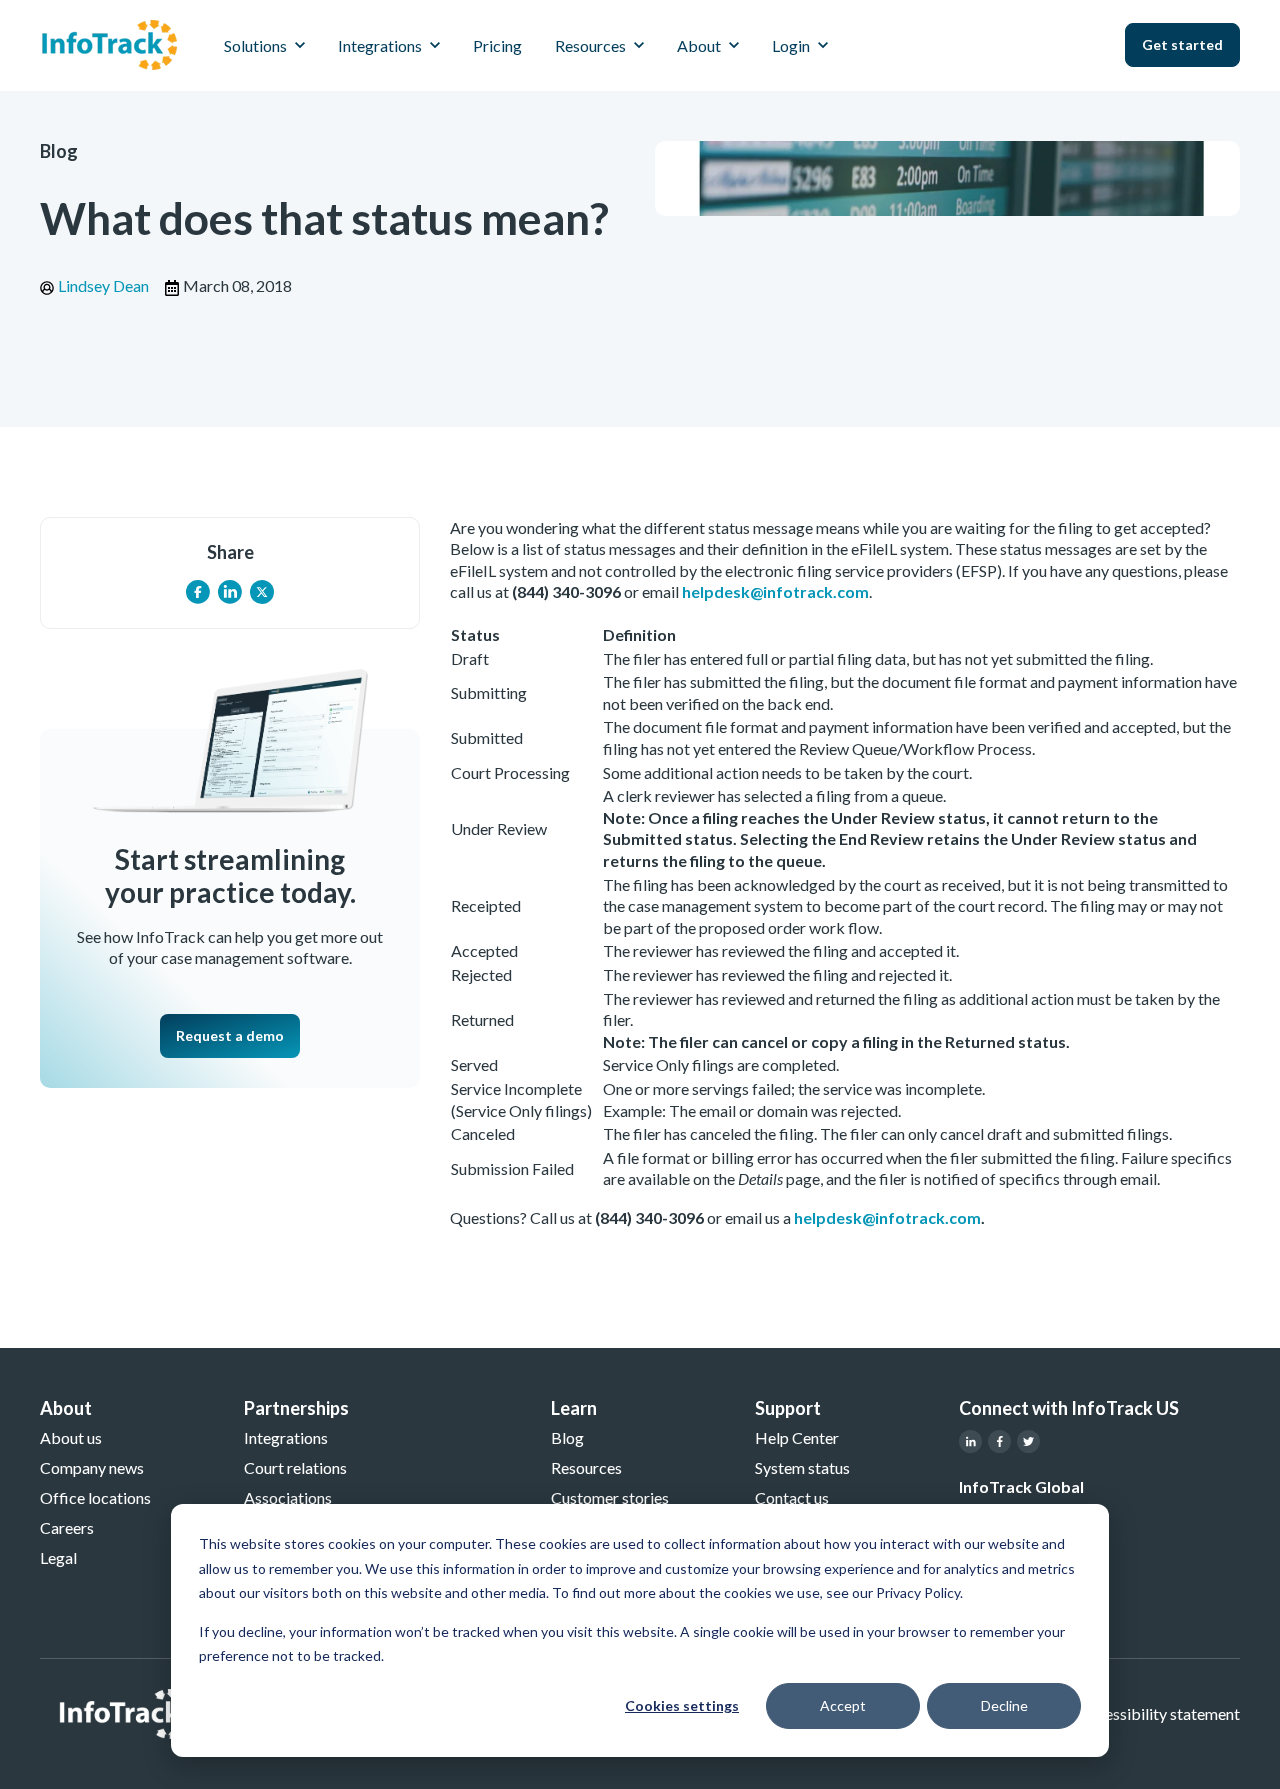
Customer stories (610, 1497)
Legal (58, 1557)
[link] (109, 42)
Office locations (95, 1497)
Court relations (295, 1467)
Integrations (286, 1437)
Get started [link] (1182, 44)
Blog (59, 151)
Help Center (797, 1437)
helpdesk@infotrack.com (775, 591)
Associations (288, 1497)
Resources (586, 1467)
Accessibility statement (1159, 1713)
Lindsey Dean (103, 285)
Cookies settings (682, 1705)
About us (71, 1437)
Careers (67, 1527)
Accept (843, 1705)
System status (802, 1467)
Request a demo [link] (230, 1035)
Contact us (792, 1497)
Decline (1004, 1705)
